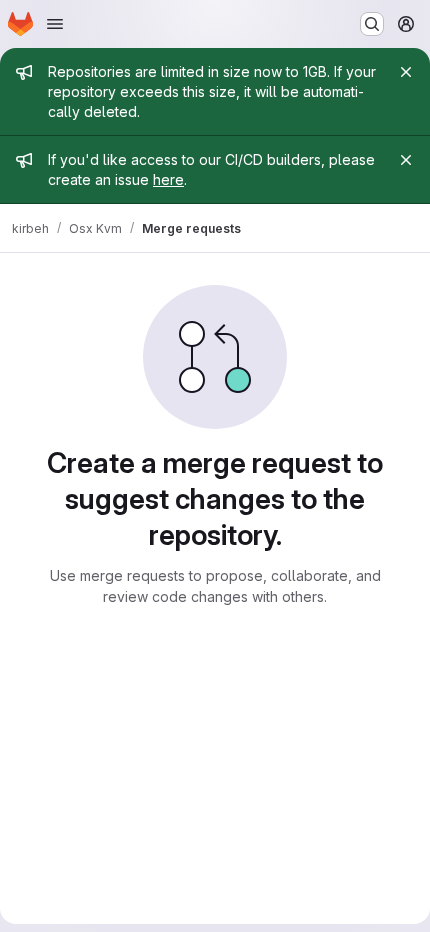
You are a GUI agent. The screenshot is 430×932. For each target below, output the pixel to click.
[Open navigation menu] (55, 24)
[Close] (406, 72)
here (168, 179)
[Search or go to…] (372, 24)
